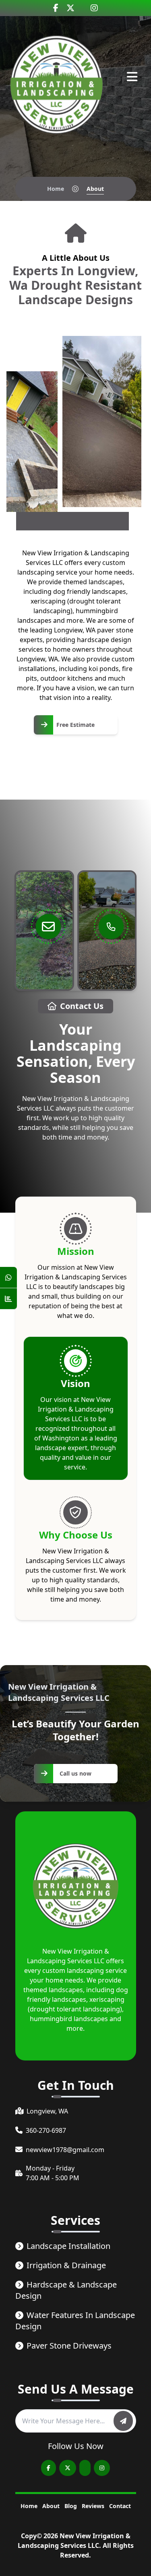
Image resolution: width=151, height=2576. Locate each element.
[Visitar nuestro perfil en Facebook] (56, 8)
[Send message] (123, 2421)
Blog (71, 2506)
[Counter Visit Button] (8, 1299)
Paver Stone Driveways (69, 2346)
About (51, 2506)
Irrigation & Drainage (66, 2265)
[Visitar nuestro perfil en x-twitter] (70, 8)
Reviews (93, 2506)
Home (56, 189)
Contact (120, 2506)
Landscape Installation (68, 2246)
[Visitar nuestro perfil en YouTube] (85, 2468)
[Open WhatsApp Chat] (8, 1278)
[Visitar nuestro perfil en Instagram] (94, 8)
